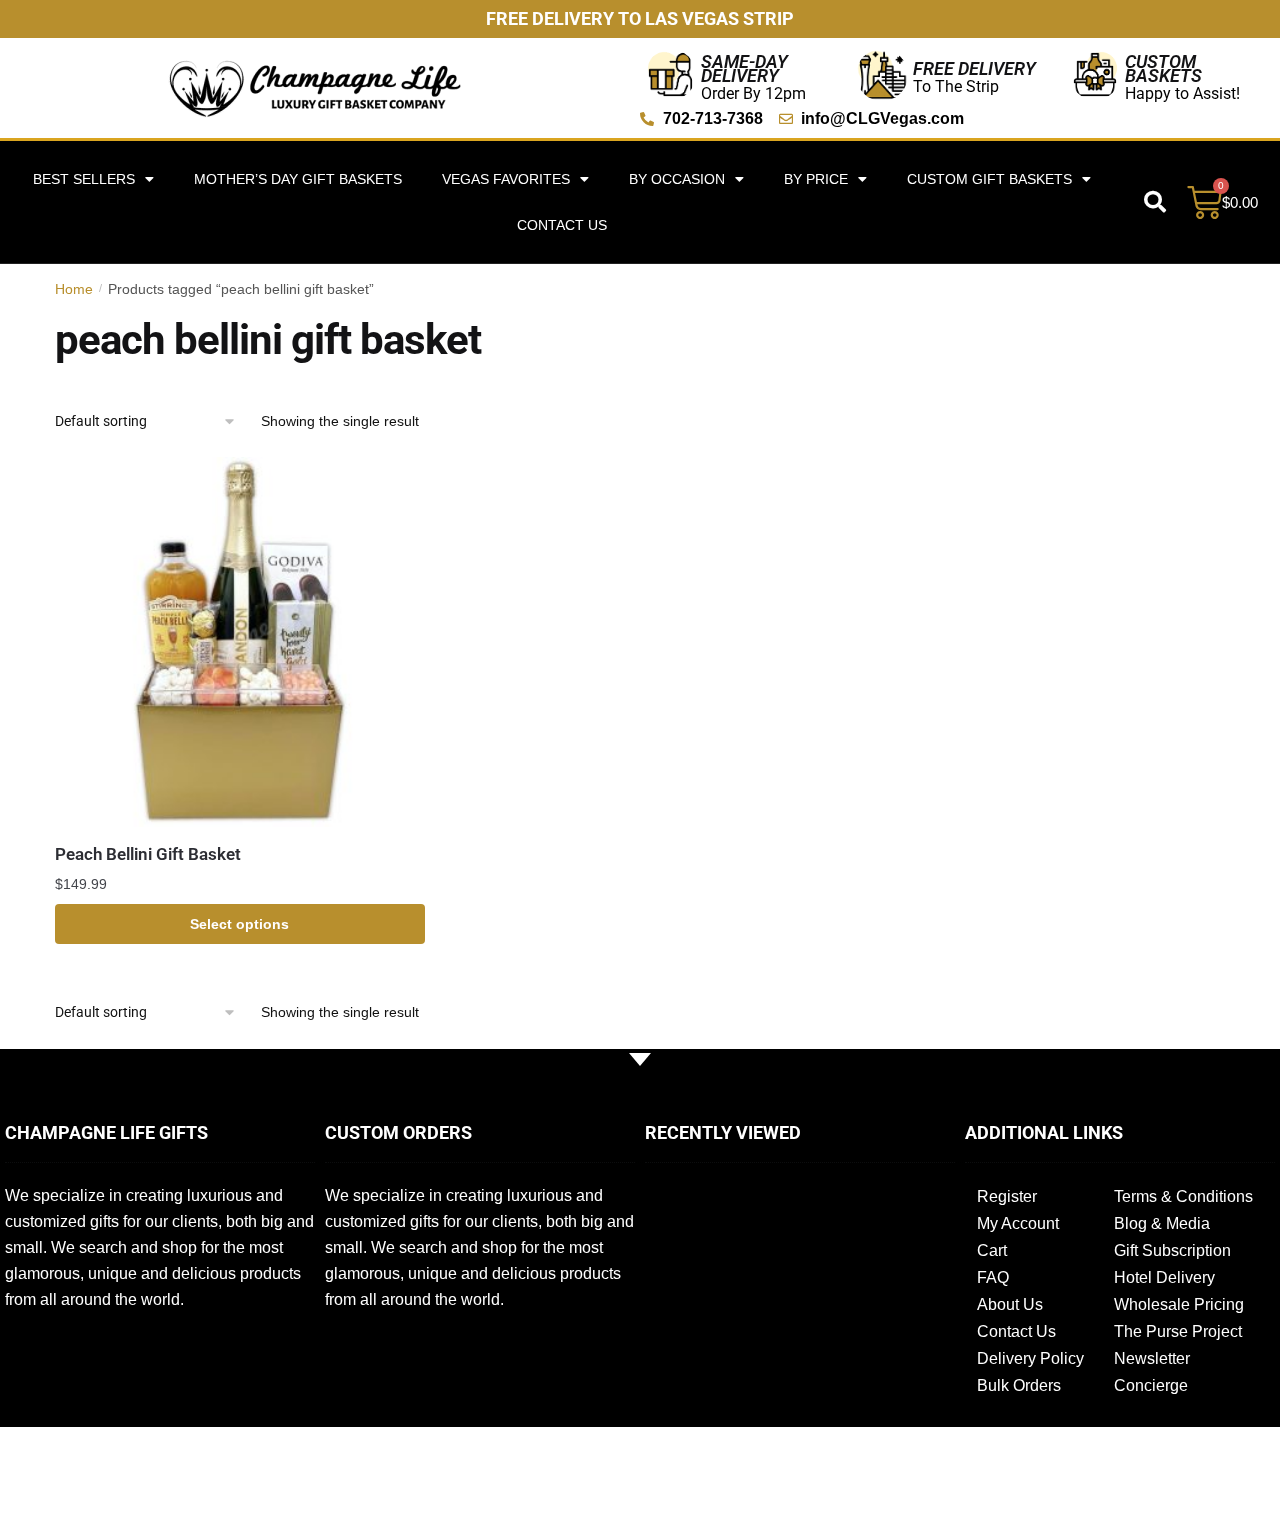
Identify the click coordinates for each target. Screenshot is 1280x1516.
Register (1007, 1196)
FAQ (993, 1277)
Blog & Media (1162, 1223)
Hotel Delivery (1164, 1277)
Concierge (1151, 1385)
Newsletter (1152, 1358)
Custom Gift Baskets (989, 179)
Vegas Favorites (506, 179)
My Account (1018, 1223)
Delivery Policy (1030, 1358)
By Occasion (677, 179)
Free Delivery (974, 68)
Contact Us (562, 225)
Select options (239, 924)
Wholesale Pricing (1179, 1304)
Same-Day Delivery (744, 68)
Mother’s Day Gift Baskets (298, 179)
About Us (1010, 1304)
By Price (816, 179)
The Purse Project (1178, 1331)
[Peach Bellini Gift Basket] (240, 642)
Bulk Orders (1019, 1385)
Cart (992, 1250)
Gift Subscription (1172, 1250)
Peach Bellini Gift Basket (148, 854)
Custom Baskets (1163, 68)
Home (74, 289)
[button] (1155, 202)
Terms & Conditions (1183, 1196)
